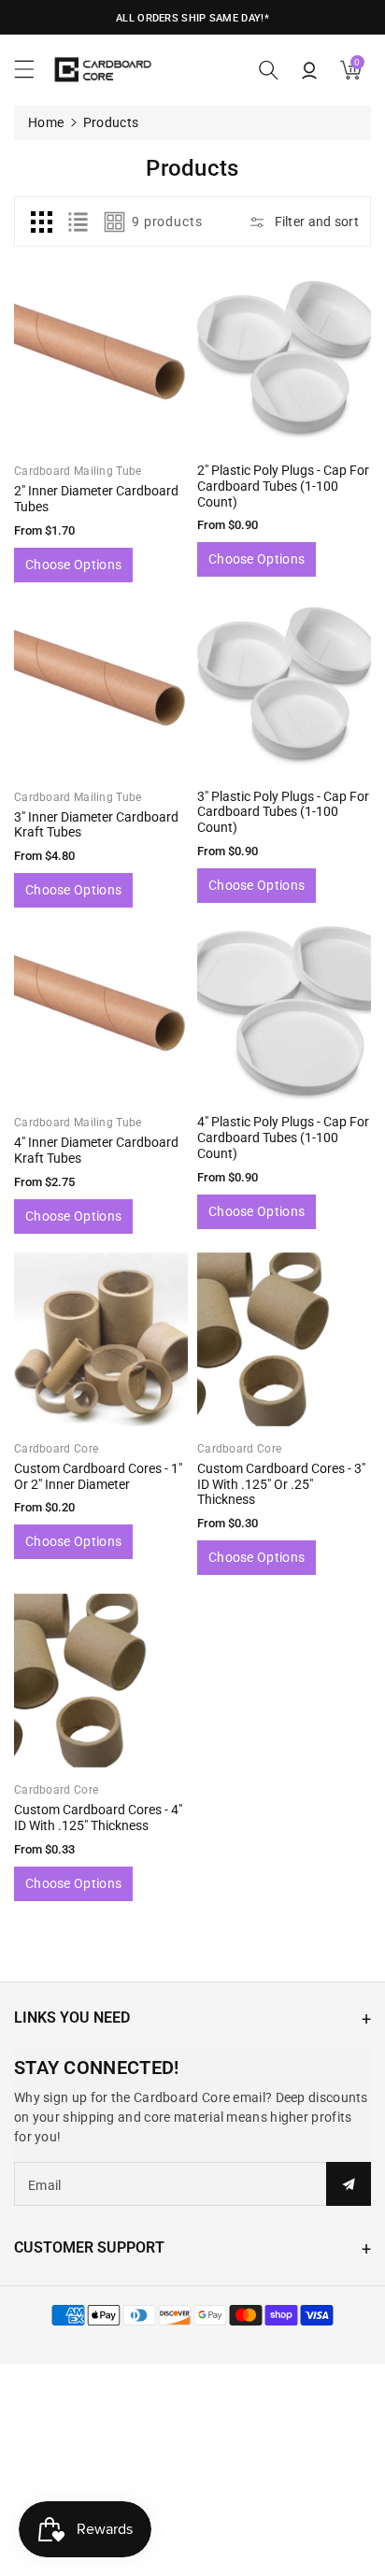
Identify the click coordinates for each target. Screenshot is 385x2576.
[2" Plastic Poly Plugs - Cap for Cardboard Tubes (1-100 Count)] (284, 362)
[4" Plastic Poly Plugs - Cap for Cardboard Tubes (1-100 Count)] (284, 1013)
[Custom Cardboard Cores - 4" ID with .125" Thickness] (101, 1681)
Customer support (89, 2247)
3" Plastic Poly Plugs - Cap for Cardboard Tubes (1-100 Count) (283, 812)
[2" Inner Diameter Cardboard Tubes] (101, 362)
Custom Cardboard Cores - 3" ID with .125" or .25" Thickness (281, 1484)
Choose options (73, 565)
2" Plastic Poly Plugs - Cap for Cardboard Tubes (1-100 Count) (283, 486)
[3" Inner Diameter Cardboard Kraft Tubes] (101, 688)
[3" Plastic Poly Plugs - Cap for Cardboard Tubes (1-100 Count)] (284, 688)
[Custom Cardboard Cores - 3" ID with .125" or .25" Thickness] (284, 1339)
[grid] (41, 222)
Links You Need (72, 2018)
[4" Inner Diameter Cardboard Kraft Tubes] (101, 1013)
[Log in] (309, 70)
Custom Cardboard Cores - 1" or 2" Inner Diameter (98, 1476)
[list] (78, 222)
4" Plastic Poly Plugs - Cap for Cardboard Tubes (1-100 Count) (283, 1138)
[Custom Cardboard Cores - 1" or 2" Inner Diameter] (101, 1339)
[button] (33, 74)
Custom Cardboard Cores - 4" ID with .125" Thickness (98, 1818)
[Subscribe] (349, 2184)
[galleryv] (115, 222)
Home (46, 122)
